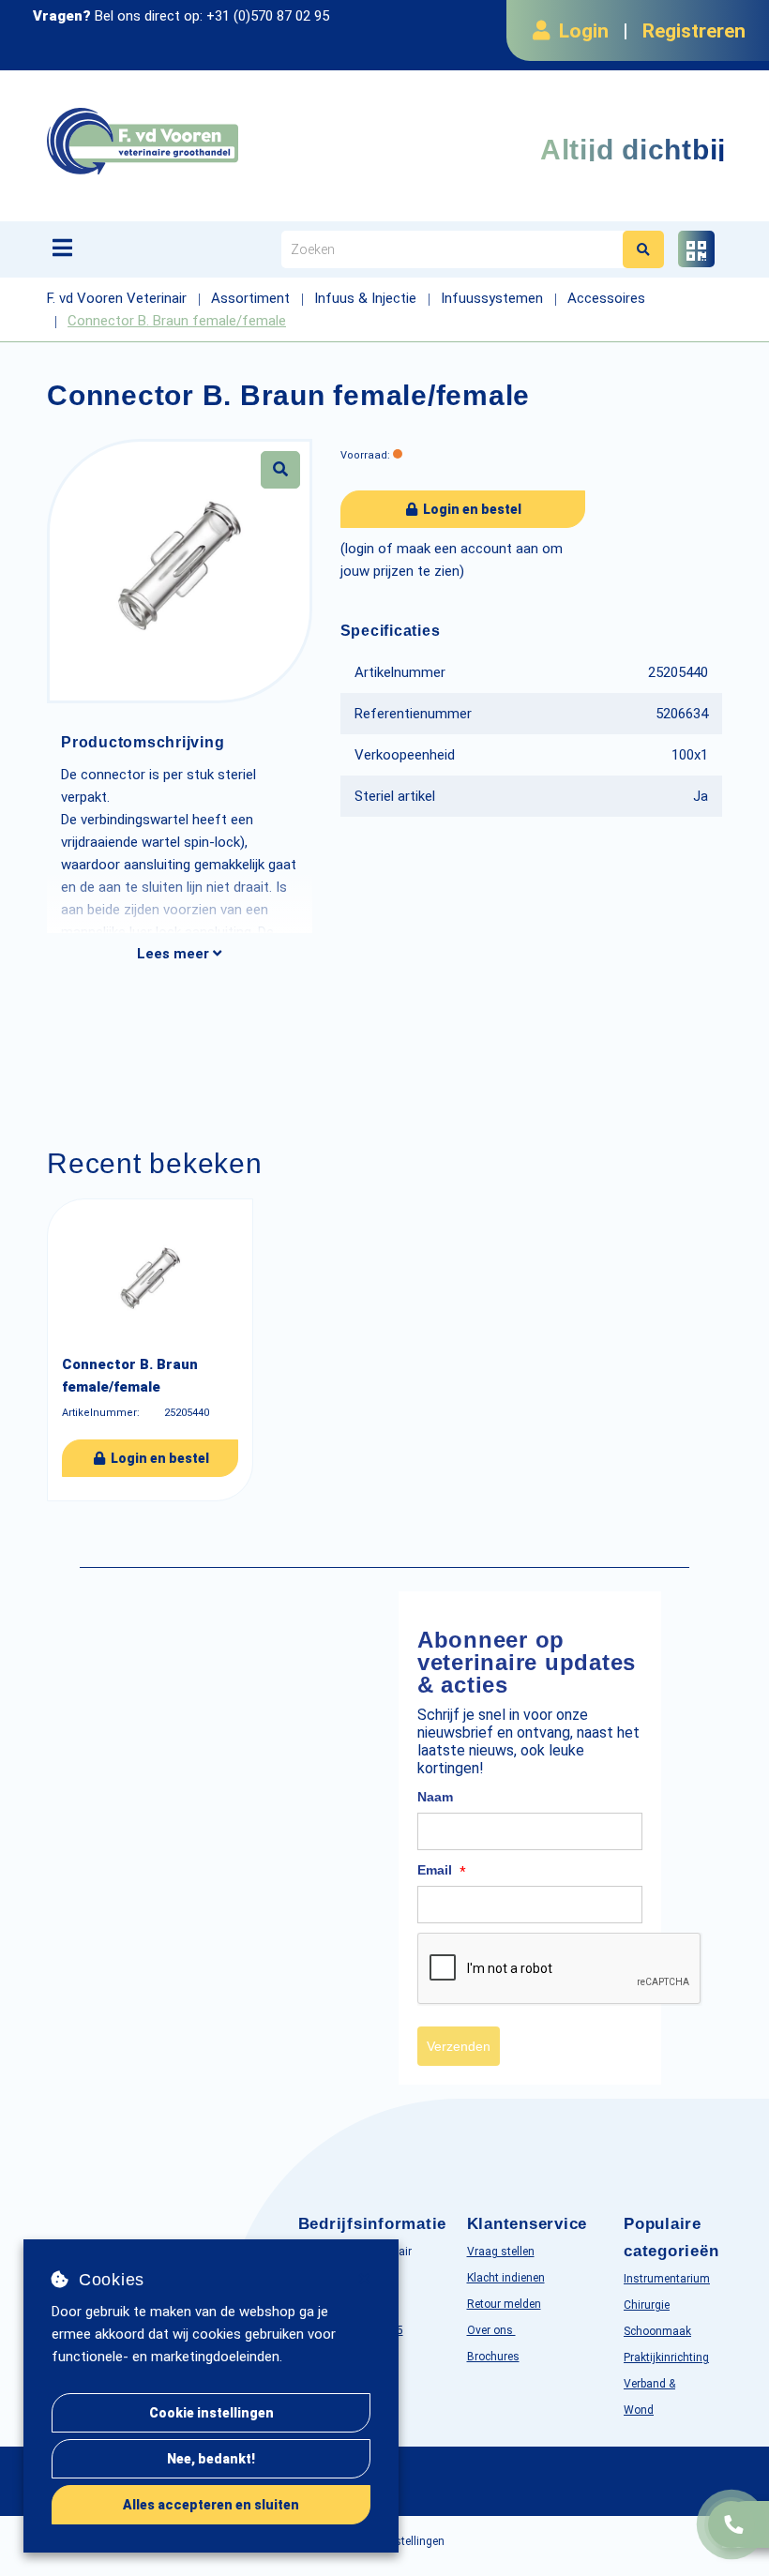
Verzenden (459, 2046)
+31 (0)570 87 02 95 (268, 16)
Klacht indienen (506, 2278)
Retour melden (504, 2304)
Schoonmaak (657, 2331)
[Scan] (696, 249)
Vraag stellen (501, 2252)
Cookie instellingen (211, 2413)
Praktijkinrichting (666, 2358)
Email (442, 1871)
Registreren (694, 31)
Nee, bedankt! (211, 2459)
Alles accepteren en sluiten (211, 2505)
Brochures (493, 2357)
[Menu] (62, 248)
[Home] (238, 141)
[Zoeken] (643, 249)
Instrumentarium (667, 2279)
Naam (435, 1797)
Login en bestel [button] (471, 509)
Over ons (491, 2330)
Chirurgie (647, 2305)
